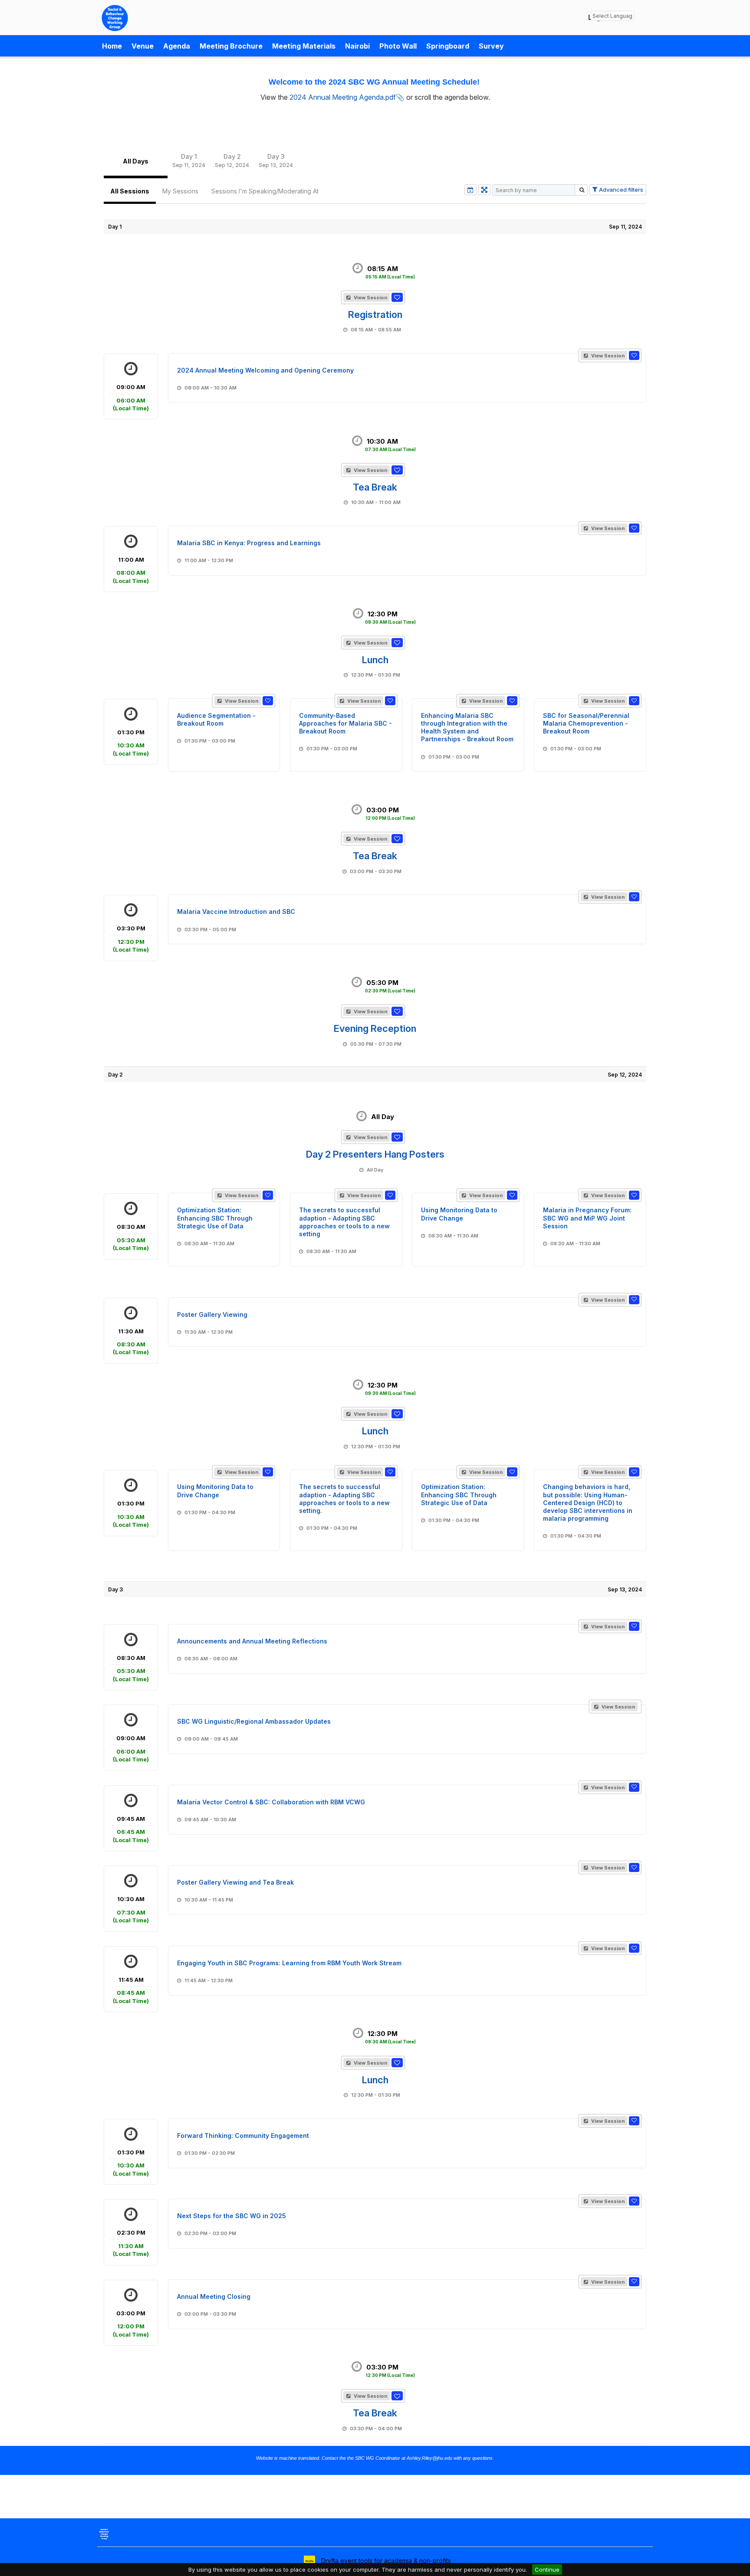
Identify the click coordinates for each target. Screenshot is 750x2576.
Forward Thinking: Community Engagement (243, 2136)
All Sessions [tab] (130, 191)
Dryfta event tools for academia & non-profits (385, 2561)
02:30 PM (131, 2243)
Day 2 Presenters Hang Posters (375, 1154)
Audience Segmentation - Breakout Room (216, 719)
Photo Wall (398, 46)
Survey (491, 46)
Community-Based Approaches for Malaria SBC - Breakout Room (345, 723)
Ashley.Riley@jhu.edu (429, 2458)
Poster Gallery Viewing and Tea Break (235, 1882)
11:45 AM (131, 1990)
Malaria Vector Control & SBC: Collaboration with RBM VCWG (271, 1802)
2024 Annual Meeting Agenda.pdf (343, 97)
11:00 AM (131, 570)
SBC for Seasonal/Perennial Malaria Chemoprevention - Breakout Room (586, 723)
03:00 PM (390, 813)
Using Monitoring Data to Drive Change (459, 1214)
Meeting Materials (304, 46)
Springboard (448, 46)
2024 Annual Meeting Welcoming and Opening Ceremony (265, 370)
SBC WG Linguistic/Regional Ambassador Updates (254, 1721)
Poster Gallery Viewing (212, 1314)
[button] (397, 297)
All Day (383, 1117)
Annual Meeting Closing (214, 2296)
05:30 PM (390, 986)
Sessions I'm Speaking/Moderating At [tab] (265, 191)
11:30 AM (131, 1342)
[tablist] (375, 161)
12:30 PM (390, 617)
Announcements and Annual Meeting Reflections (252, 1641)
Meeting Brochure (231, 46)
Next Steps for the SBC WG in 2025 (232, 2216)
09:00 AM (131, 398)
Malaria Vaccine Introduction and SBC (236, 912)
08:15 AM (390, 272)
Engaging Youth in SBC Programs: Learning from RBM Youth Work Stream (289, 1963)
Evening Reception (375, 1028)
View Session (370, 298)
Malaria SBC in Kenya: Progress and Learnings (249, 543)
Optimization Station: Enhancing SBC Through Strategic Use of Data (215, 1218)
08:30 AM (131, 1237)
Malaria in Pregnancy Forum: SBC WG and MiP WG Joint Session (587, 1218)
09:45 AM (131, 1829)
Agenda (177, 46)
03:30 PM (131, 939)
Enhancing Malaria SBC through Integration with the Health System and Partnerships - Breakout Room (467, 727)
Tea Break (375, 487)
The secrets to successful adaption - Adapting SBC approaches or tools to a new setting (344, 1222)
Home (112, 46)
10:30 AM (390, 445)
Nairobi (357, 46)
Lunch (375, 660)
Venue (143, 46)
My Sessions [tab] (180, 191)
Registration (375, 314)
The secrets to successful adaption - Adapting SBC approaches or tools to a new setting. (344, 1499)
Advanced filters (620, 190)
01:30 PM (131, 743)
